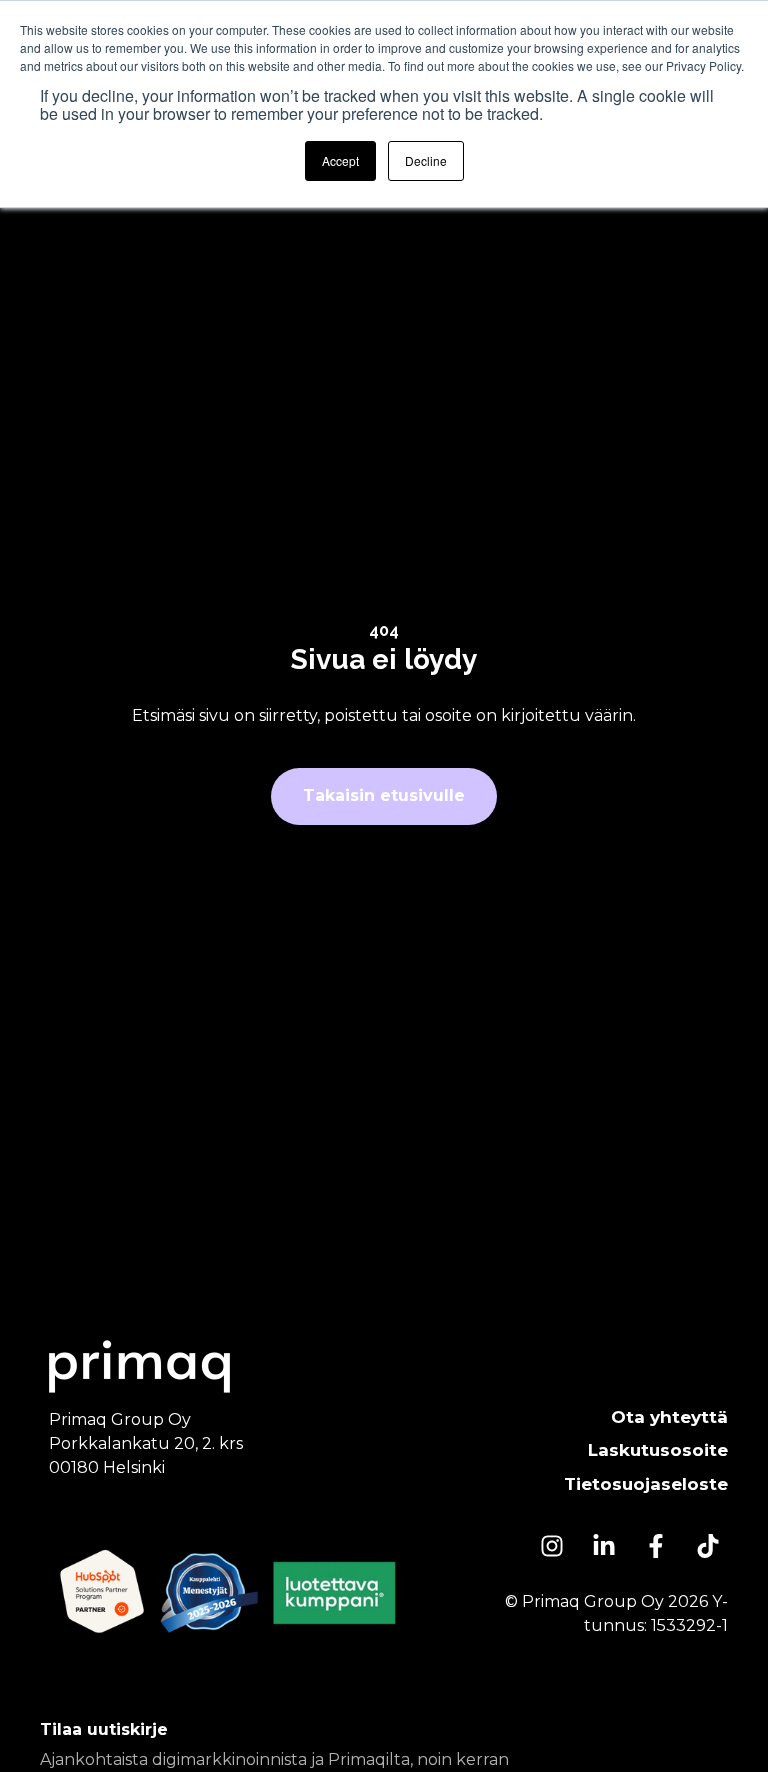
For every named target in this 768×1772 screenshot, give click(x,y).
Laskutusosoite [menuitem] (658, 1450)
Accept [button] (340, 160)
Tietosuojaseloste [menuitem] (646, 1484)
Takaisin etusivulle (384, 795)
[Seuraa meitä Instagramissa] (552, 1546)
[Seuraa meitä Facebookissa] (656, 1546)
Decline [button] (426, 160)
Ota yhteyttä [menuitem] (669, 1417)
